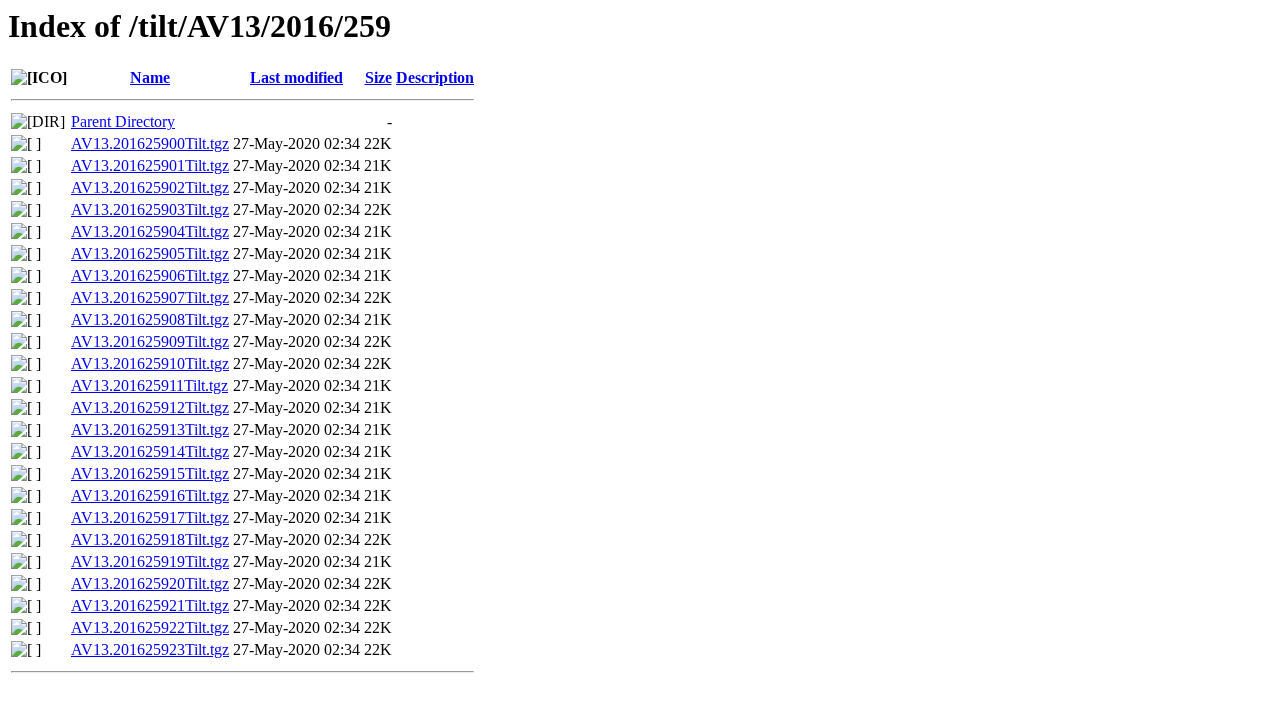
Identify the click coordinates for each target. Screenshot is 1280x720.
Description (435, 77)
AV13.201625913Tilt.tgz (150, 429)
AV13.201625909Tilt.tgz (150, 341)
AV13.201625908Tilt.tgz (150, 319)
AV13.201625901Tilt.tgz (150, 165)
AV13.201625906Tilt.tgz (150, 275)
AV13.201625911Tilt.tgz (149, 385)
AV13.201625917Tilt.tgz (150, 517)
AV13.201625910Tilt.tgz (150, 363)
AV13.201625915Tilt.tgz (150, 473)
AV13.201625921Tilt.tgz (150, 605)
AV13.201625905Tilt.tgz (150, 253)
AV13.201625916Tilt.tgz (150, 495)
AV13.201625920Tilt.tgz (150, 583)
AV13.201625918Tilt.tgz (150, 539)
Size (378, 77)
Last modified (296, 77)
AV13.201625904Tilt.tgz (150, 231)
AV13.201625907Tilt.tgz (150, 297)
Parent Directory (123, 121)
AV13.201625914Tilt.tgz (150, 451)
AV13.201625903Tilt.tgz (150, 209)
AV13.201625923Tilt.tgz (150, 649)
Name (150, 77)
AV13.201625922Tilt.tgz (150, 627)
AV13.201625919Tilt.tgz (150, 561)
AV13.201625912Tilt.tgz (150, 407)
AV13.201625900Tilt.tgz (150, 143)
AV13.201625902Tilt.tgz (150, 187)
